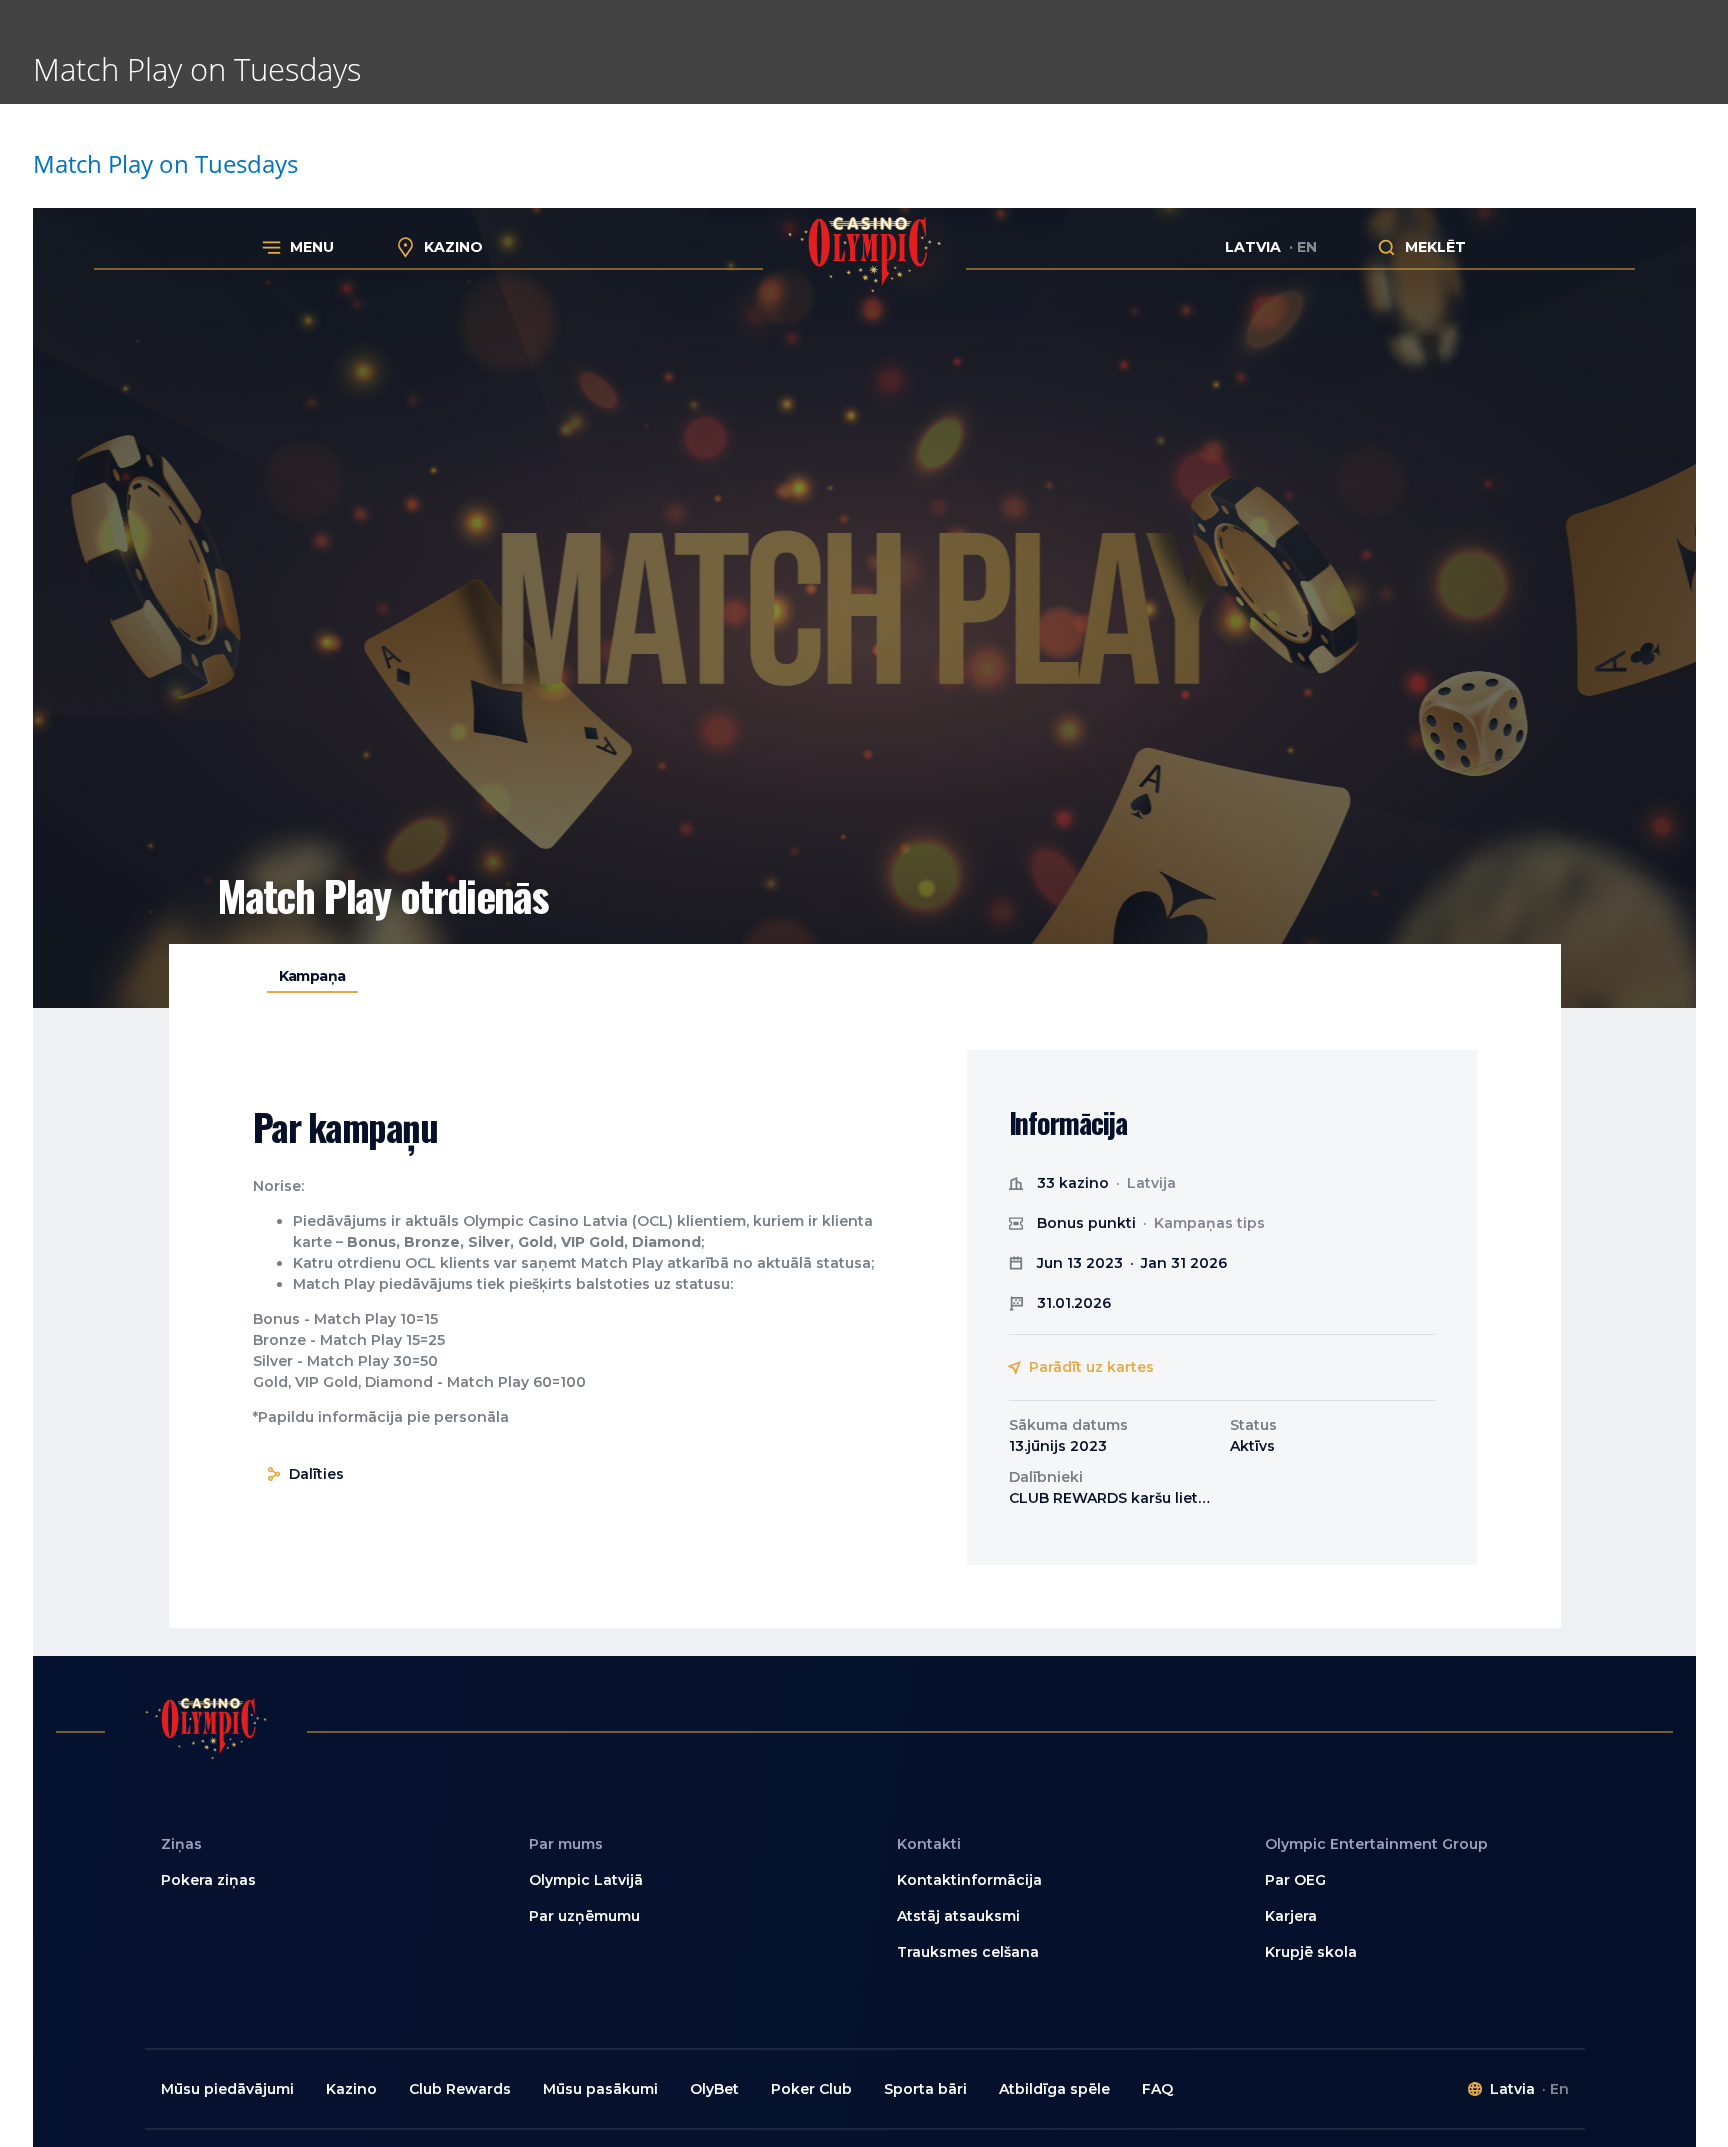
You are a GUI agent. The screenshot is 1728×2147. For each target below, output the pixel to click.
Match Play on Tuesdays (165, 163)
